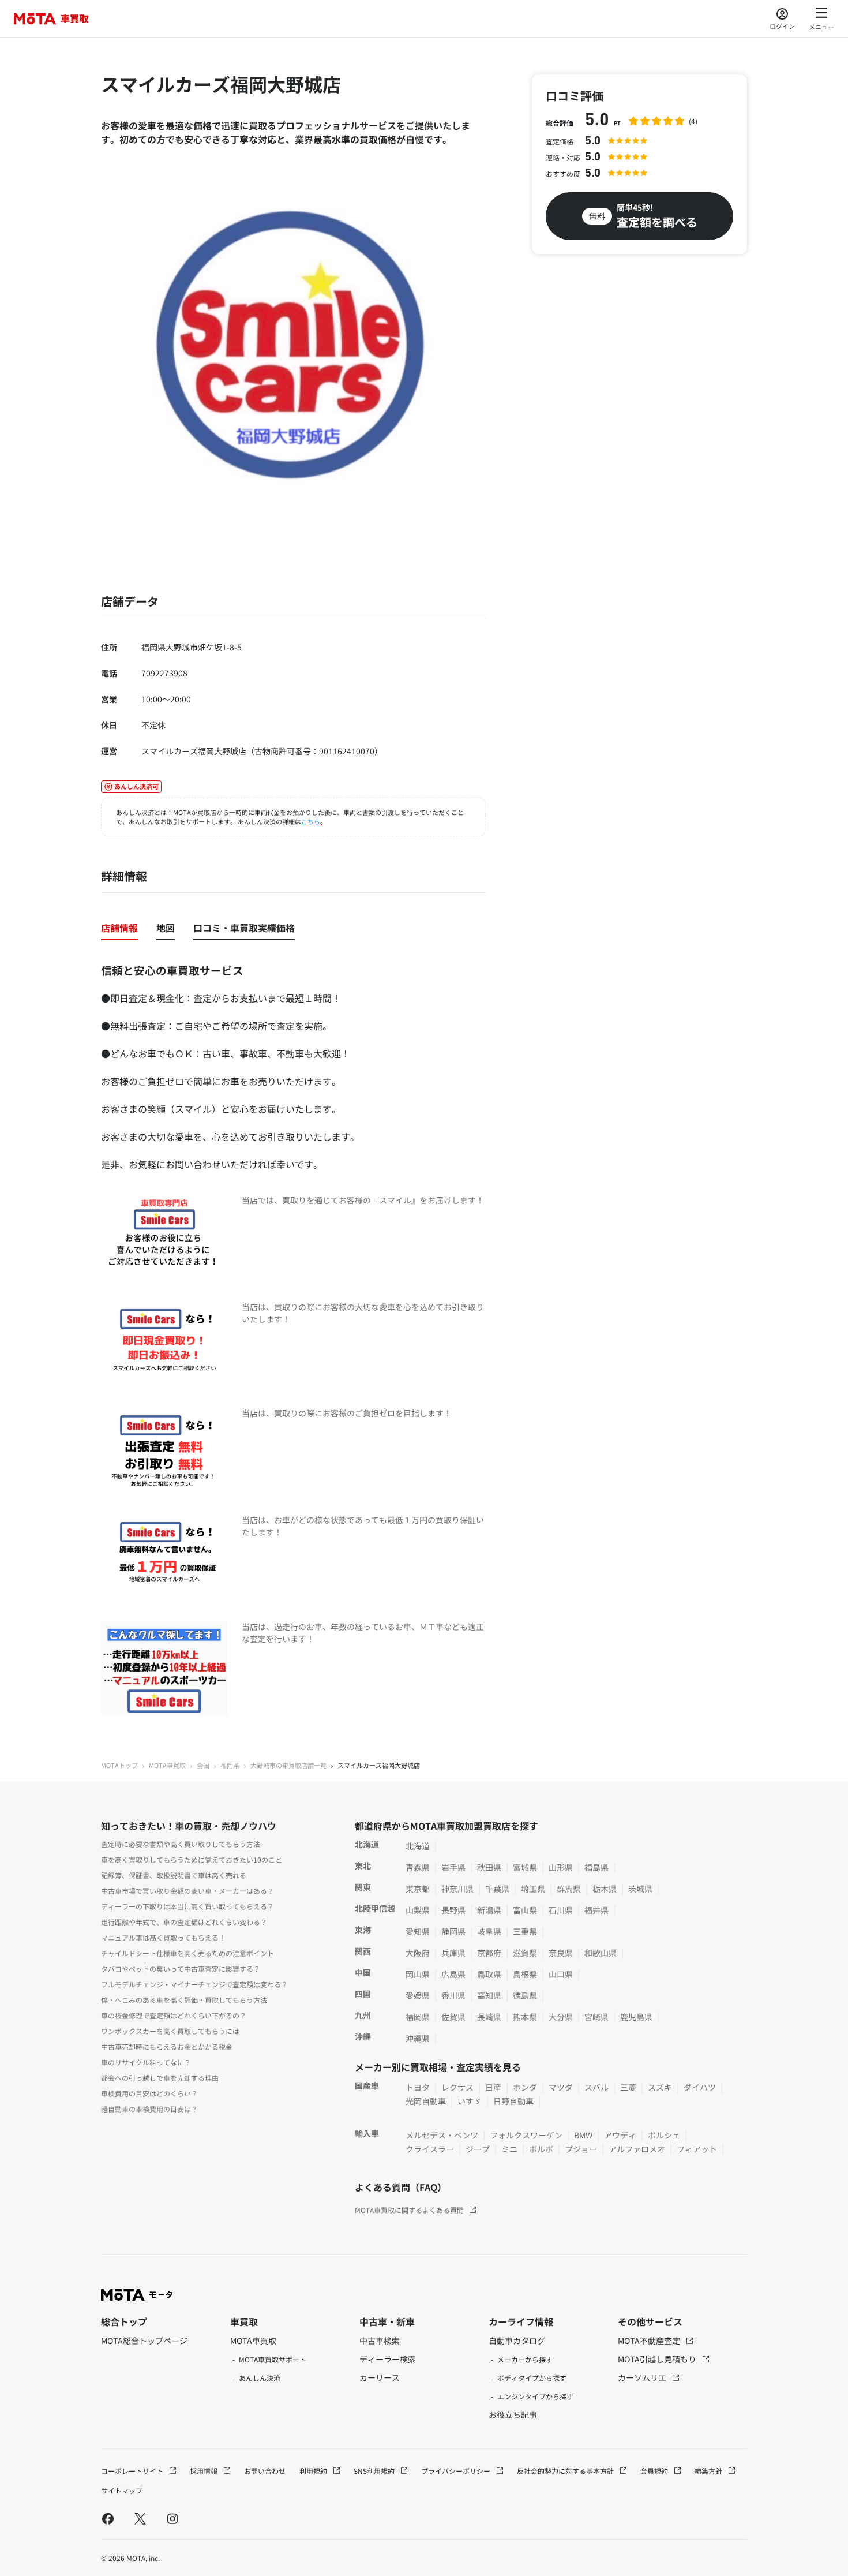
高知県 (489, 1995)
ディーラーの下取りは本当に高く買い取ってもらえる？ (187, 1906)
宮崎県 (596, 2017)
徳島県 (525, 1995)
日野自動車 (513, 2101)
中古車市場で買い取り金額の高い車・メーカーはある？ (187, 1891)
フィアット (697, 2149)
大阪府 (418, 1953)
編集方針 (709, 2471)
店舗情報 (119, 928)
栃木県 (605, 1889)
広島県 (453, 1974)
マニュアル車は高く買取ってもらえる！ (163, 1937)
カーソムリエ (643, 2377)
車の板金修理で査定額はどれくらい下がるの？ (174, 2015)
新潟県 (489, 1910)
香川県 (453, 1995)
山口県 (561, 1974)
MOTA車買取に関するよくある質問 (409, 2210)
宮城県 (525, 1867)
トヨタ (418, 2087)
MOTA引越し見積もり (658, 2359)
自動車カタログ (517, 2341)
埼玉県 (533, 1889)
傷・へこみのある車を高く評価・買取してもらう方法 (184, 2000)
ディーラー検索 (388, 2359)
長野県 (453, 1910)
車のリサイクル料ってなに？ (146, 2062)
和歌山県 (601, 1953)
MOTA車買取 (167, 1765)
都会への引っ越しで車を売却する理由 (160, 2078)
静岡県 (453, 1931)
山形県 (561, 1867)
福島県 (596, 1867)
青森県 (418, 1867)
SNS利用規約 (375, 2471)
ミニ (509, 2149)
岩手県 (453, 1867)
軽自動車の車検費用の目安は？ (149, 2109)
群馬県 (569, 1889)
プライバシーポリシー (457, 2471)
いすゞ (470, 2101)
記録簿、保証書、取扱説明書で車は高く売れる (174, 1875)
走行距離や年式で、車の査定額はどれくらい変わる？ (184, 1922)
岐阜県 (489, 1931)
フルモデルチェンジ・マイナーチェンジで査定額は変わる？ (194, 1984)
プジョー (581, 2149)
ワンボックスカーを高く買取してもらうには (170, 2031)
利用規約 (314, 2471)
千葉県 (497, 1889)
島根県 (525, 1974)
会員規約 (655, 2471)
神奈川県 (457, 1889)
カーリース (380, 2377)
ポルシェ (664, 2135)
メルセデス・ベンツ (442, 2135)
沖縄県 (418, 2038)
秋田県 (489, 1867)
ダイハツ (700, 2087)
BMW (583, 2135)
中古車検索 (380, 2341)
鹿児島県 (636, 2017)
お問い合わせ (265, 2471)
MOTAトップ (119, 1765)
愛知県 (418, 1931)
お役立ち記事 (513, 2414)
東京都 (418, 1889)
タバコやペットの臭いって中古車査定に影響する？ (181, 1969)
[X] (140, 2518)
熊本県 (525, 2017)
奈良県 (561, 1953)
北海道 (418, 1846)
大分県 (561, 2017)
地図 (166, 928)
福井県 (596, 1910)
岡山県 (418, 1974)
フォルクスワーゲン (526, 2135)
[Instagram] (172, 2518)
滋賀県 (525, 1953)
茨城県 (640, 1889)
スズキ (660, 2087)
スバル (596, 2087)
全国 (203, 1765)
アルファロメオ (637, 2149)
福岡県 (230, 1765)
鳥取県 (489, 1974)
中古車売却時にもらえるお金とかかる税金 (167, 2046)
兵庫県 (453, 1953)
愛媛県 (418, 1995)
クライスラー (430, 2149)
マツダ (561, 2087)
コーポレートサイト (133, 2471)
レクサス (457, 2087)
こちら (311, 821)
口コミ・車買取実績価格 (244, 928)
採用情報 (205, 2471)
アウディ (620, 2135)
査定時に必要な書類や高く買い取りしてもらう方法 (181, 1844)
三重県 (525, 1931)
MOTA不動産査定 (650, 2341)
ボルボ (541, 2149)
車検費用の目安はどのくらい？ (149, 2093)
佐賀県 (453, 2017)
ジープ (478, 2149)
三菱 (628, 2087)
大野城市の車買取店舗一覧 (288, 1765)
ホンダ (525, 2087)
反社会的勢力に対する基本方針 (566, 2471)
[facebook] (108, 2518)
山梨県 (418, 1910)
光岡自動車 (426, 2101)
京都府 (489, 1953)
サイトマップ (122, 2490)
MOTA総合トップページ (144, 2341)
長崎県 (489, 2017)
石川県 (561, 1910)
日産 (493, 2087)
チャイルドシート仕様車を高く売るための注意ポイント (187, 1953)
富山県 (525, 1910)
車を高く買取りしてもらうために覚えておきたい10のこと (192, 1859)
